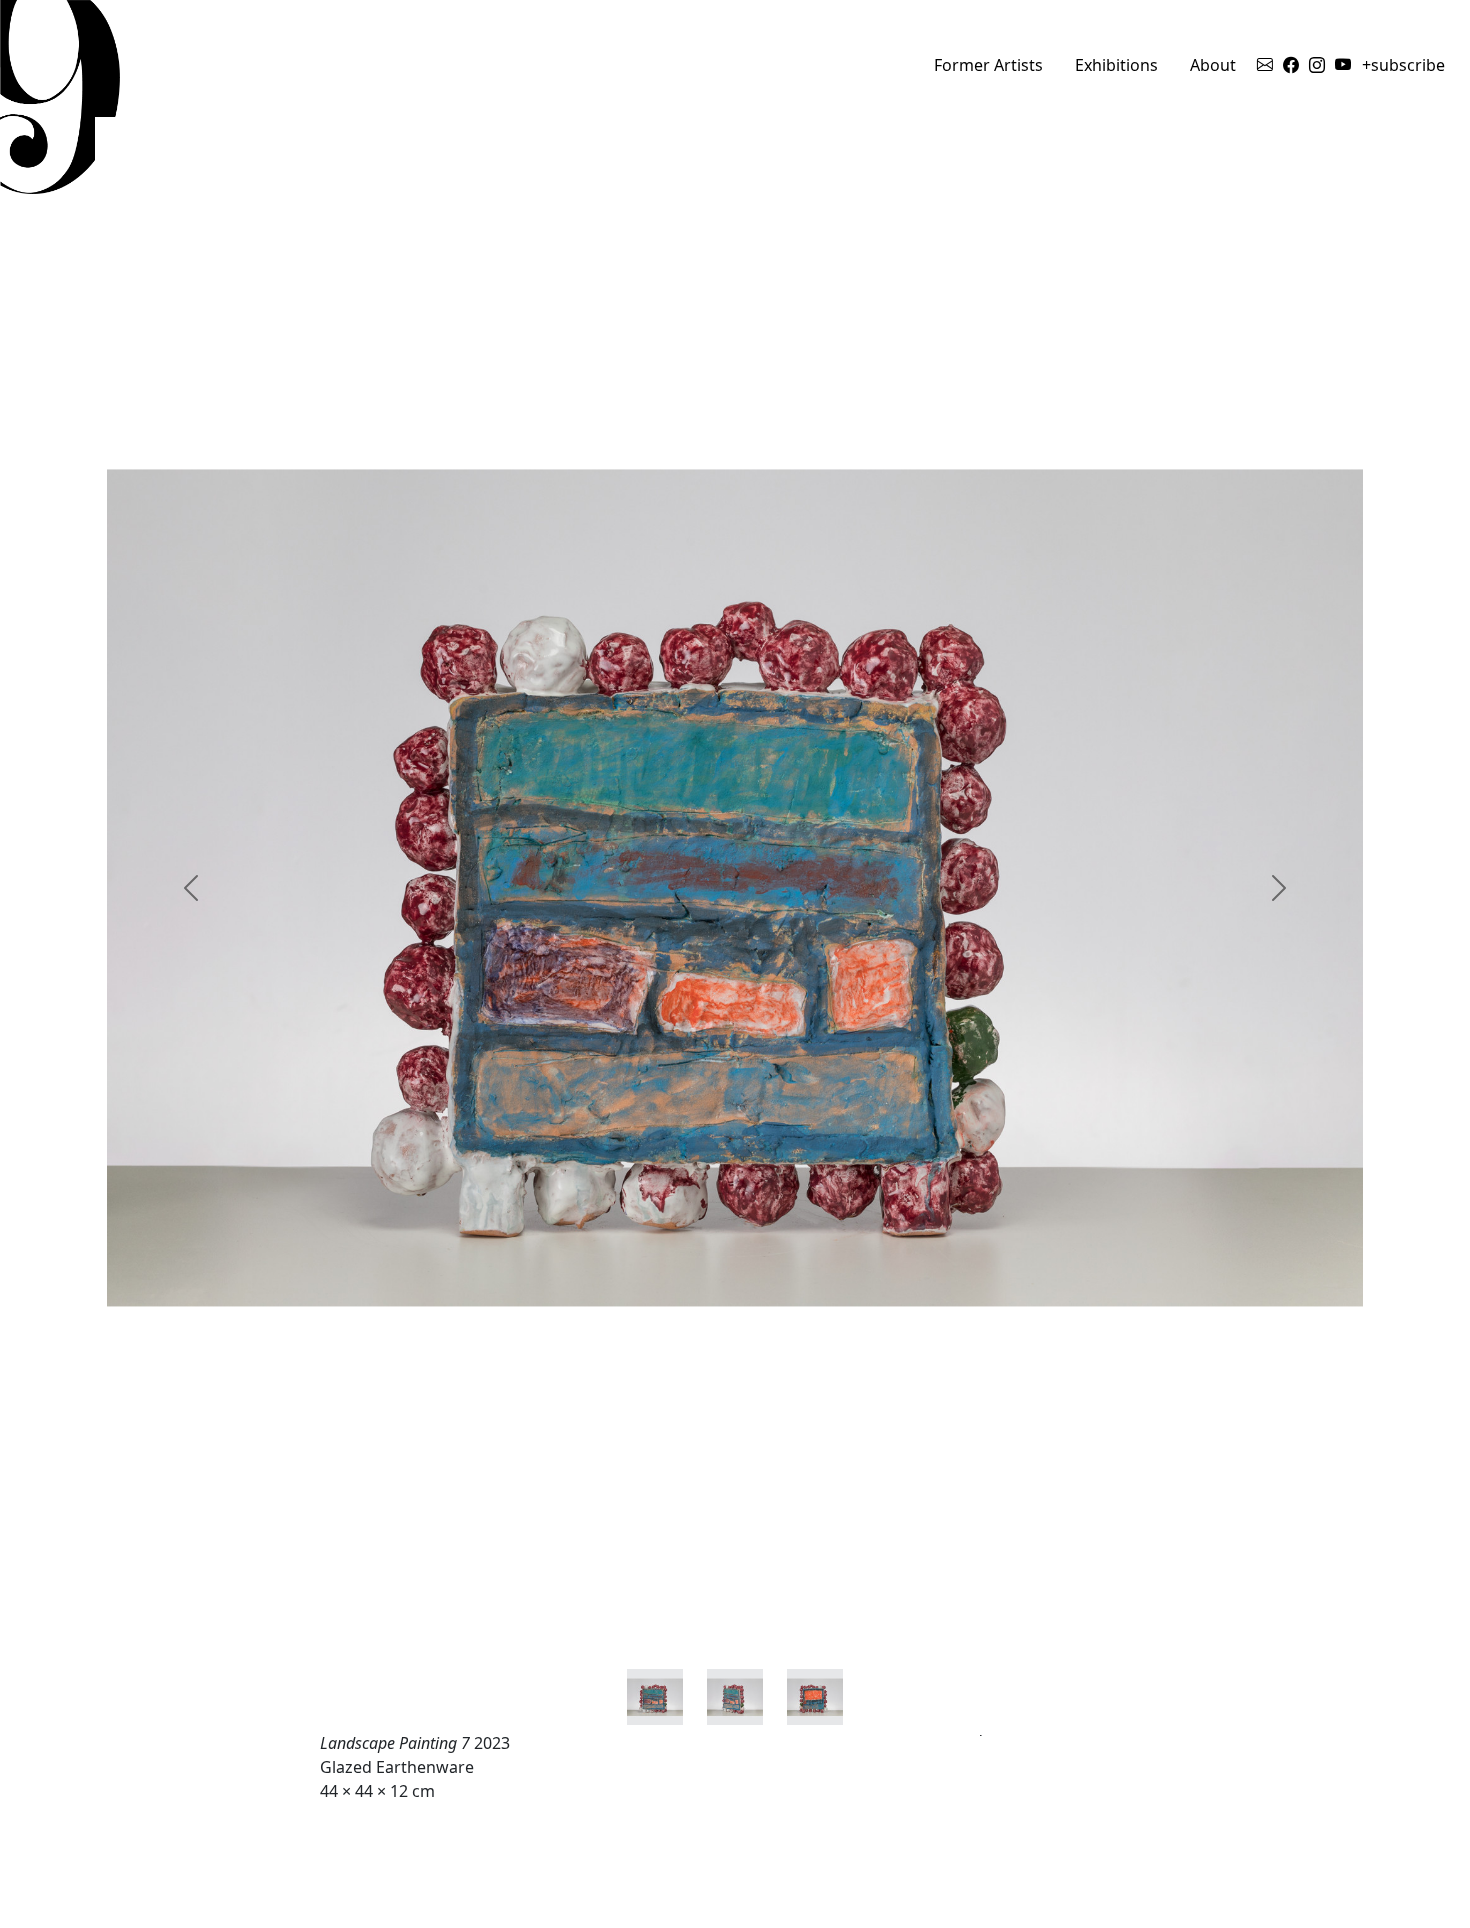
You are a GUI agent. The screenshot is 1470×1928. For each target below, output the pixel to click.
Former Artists (988, 65)
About (1213, 65)
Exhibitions (1116, 65)
